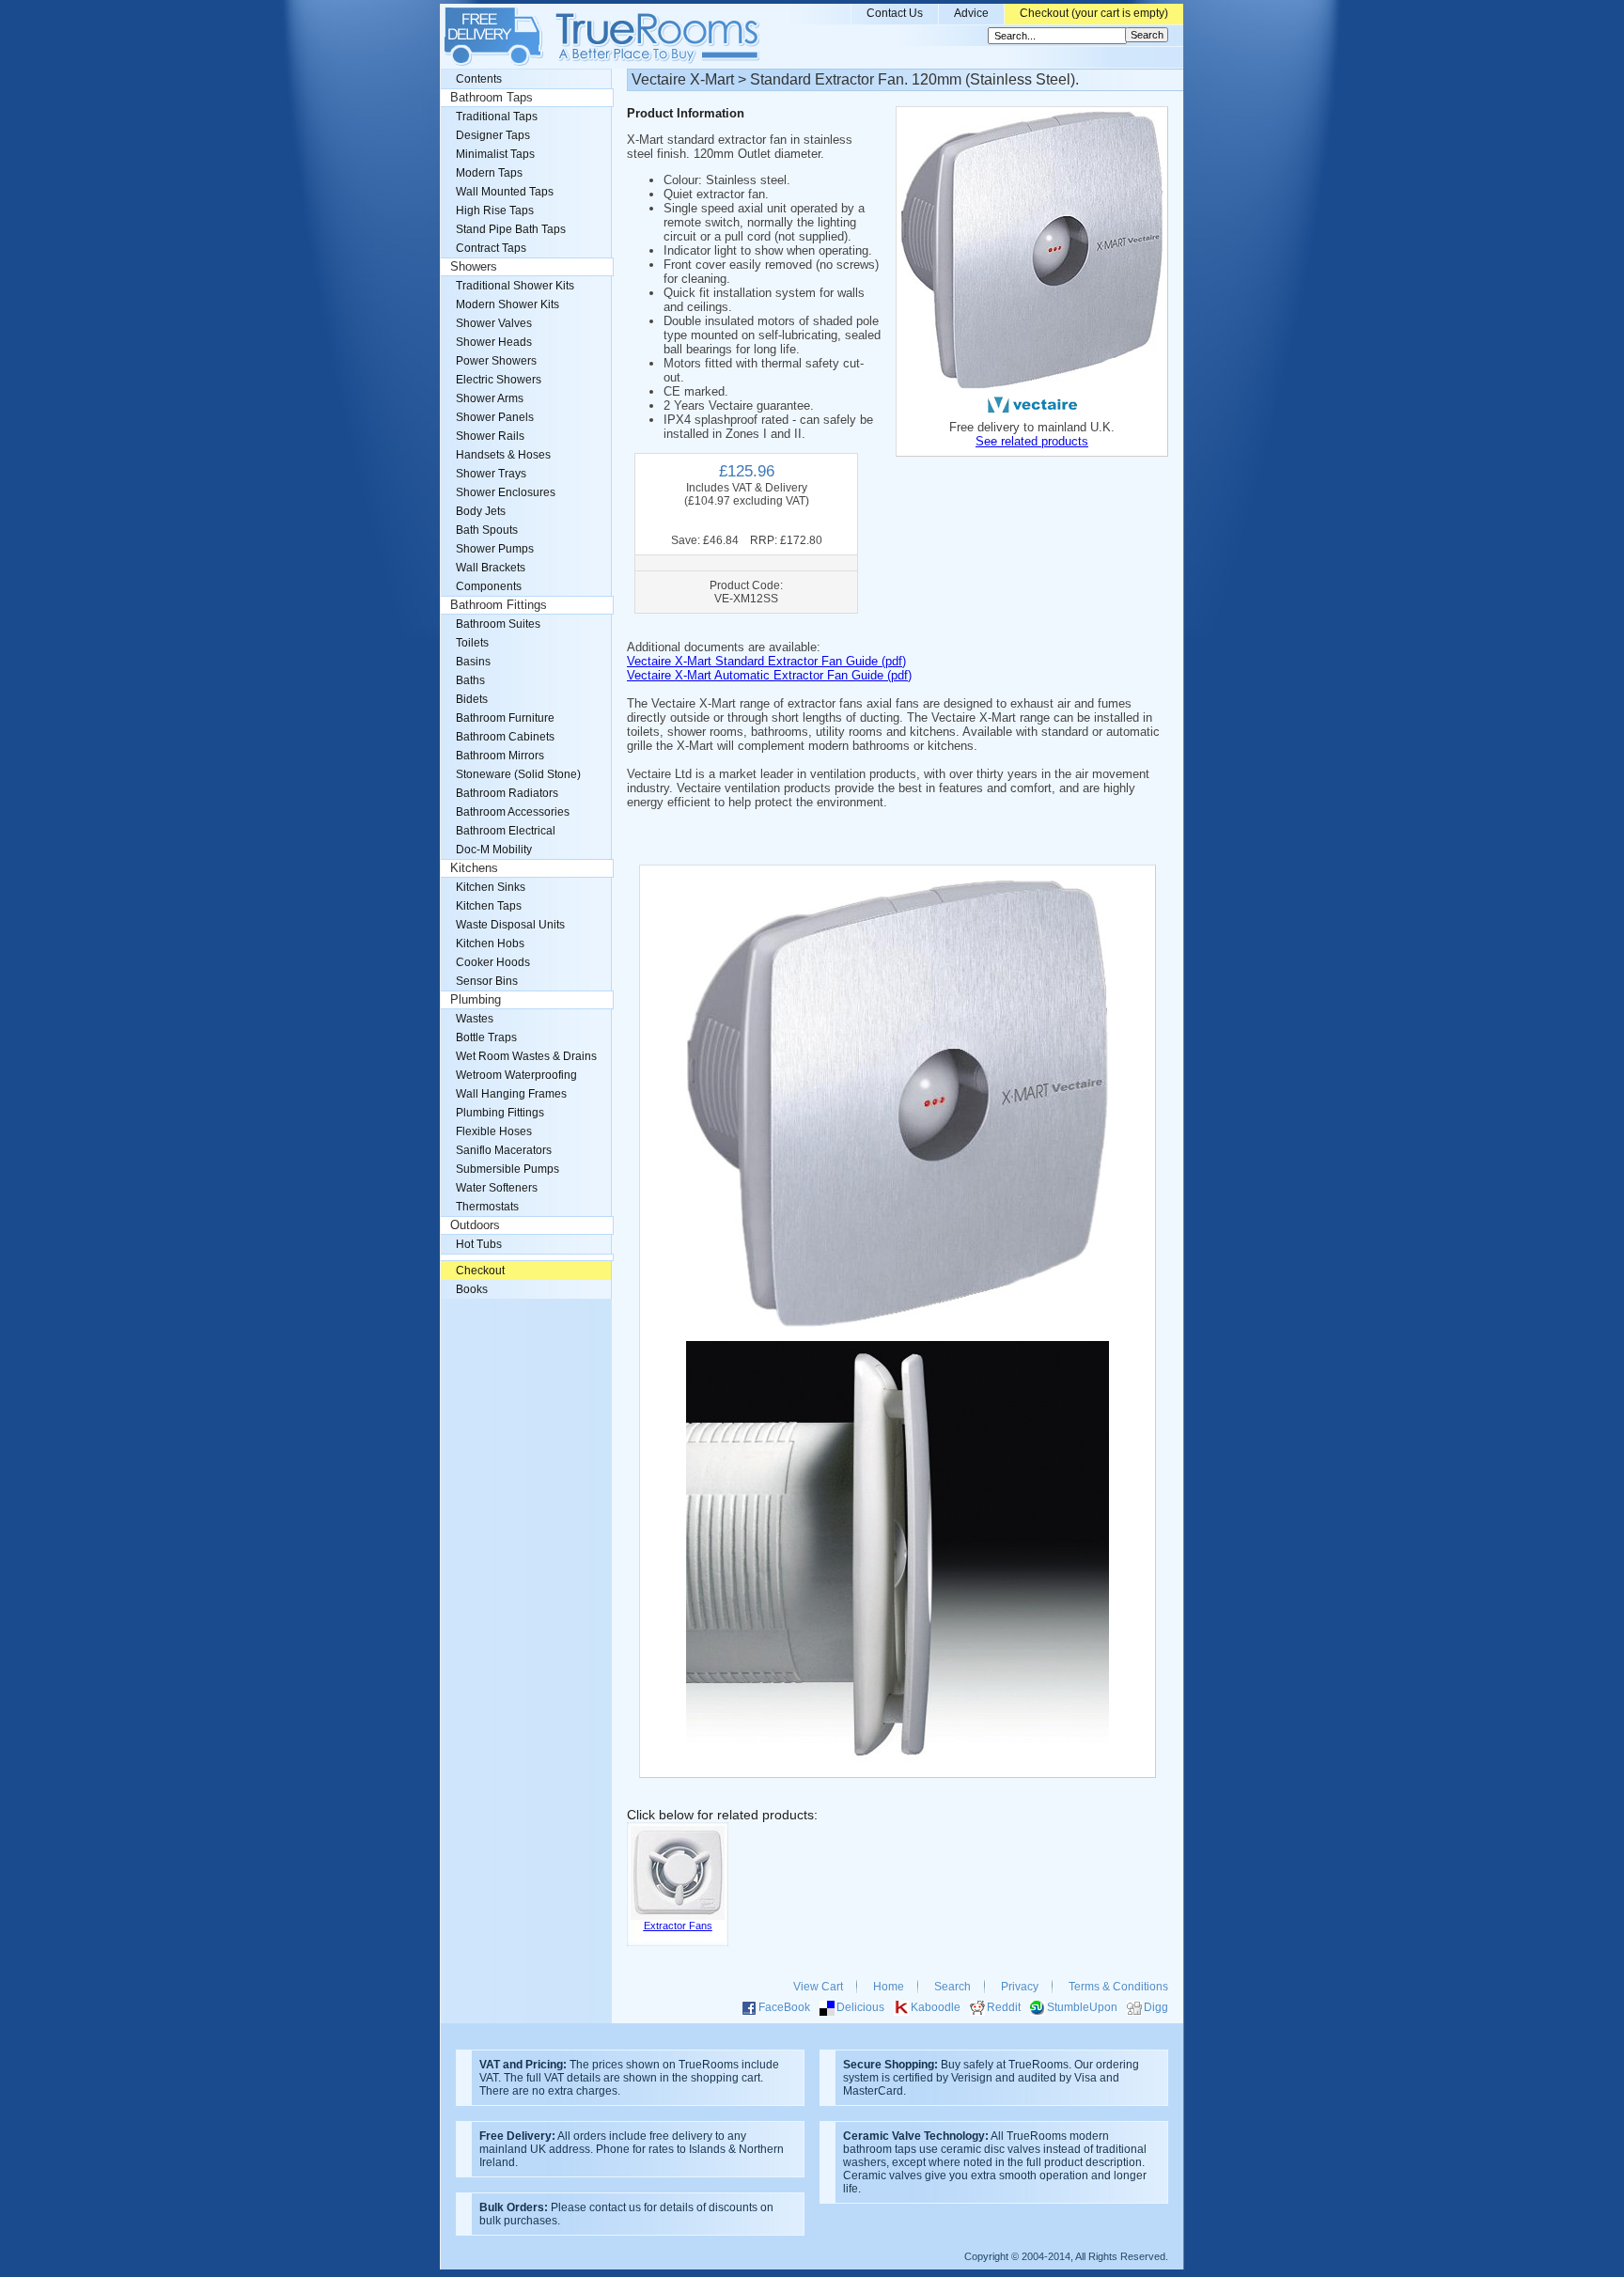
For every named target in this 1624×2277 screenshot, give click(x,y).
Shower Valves (494, 323)
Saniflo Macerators (504, 1150)
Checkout (480, 1271)
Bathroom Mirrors (500, 756)
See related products (1032, 441)
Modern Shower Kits (507, 304)
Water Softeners (497, 1188)
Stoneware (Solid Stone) (518, 774)
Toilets (472, 643)
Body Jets (481, 511)
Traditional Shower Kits (515, 286)
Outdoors (475, 1225)
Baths (470, 680)
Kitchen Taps (489, 906)
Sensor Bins (487, 981)
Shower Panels (495, 417)
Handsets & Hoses (503, 455)
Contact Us (895, 13)
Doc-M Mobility (494, 850)
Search (953, 1987)
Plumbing (476, 1000)
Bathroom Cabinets (505, 737)
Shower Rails (490, 436)
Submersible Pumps (507, 1169)
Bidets (472, 699)
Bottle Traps (486, 1037)
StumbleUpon (1082, 2007)
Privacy (1020, 1987)
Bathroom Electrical (506, 831)
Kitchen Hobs (490, 944)
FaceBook (784, 2007)
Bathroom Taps (492, 98)
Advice (971, 13)
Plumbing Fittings (500, 1113)
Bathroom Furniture (505, 718)
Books (472, 1289)
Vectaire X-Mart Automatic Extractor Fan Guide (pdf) (769, 675)
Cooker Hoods (493, 962)
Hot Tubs (479, 1244)
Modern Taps (489, 173)
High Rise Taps (495, 211)
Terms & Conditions (1118, 1987)
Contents (479, 79)
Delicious (860, 2007)
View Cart (818, 1987)
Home (889, 1987)
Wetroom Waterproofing (516, 1075)
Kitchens (474, 868)
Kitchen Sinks (491, 887)
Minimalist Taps (495, 154)
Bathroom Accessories (513, 812)
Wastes (475, 1019)
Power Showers (496, 361)
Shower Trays (491, 474)
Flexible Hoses (494, 1131)
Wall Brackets (491, 568)
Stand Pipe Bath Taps (511, 229)
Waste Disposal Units (510, 925)
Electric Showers (499, 380)
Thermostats (487, 1207)
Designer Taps (493, 135)
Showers (474, 267)
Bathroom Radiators (507, 793)
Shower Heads (494, 342)
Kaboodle (936, 2007)
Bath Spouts (487, 530)
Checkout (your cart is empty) (1094, 13)
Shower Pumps (495, 549)
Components (489, 586)
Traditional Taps (497, 117)
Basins (473, 662)
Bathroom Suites (498, 624)
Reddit (1004, 2007)
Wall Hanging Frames (511, 1094)
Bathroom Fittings (499, 605)
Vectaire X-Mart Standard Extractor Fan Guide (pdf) (766, 661)
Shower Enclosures (506, 492)
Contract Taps (491, 248)
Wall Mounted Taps (505, 192)
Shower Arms (490, 398)
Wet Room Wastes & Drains (526, 1056)
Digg (1156, 2007)
